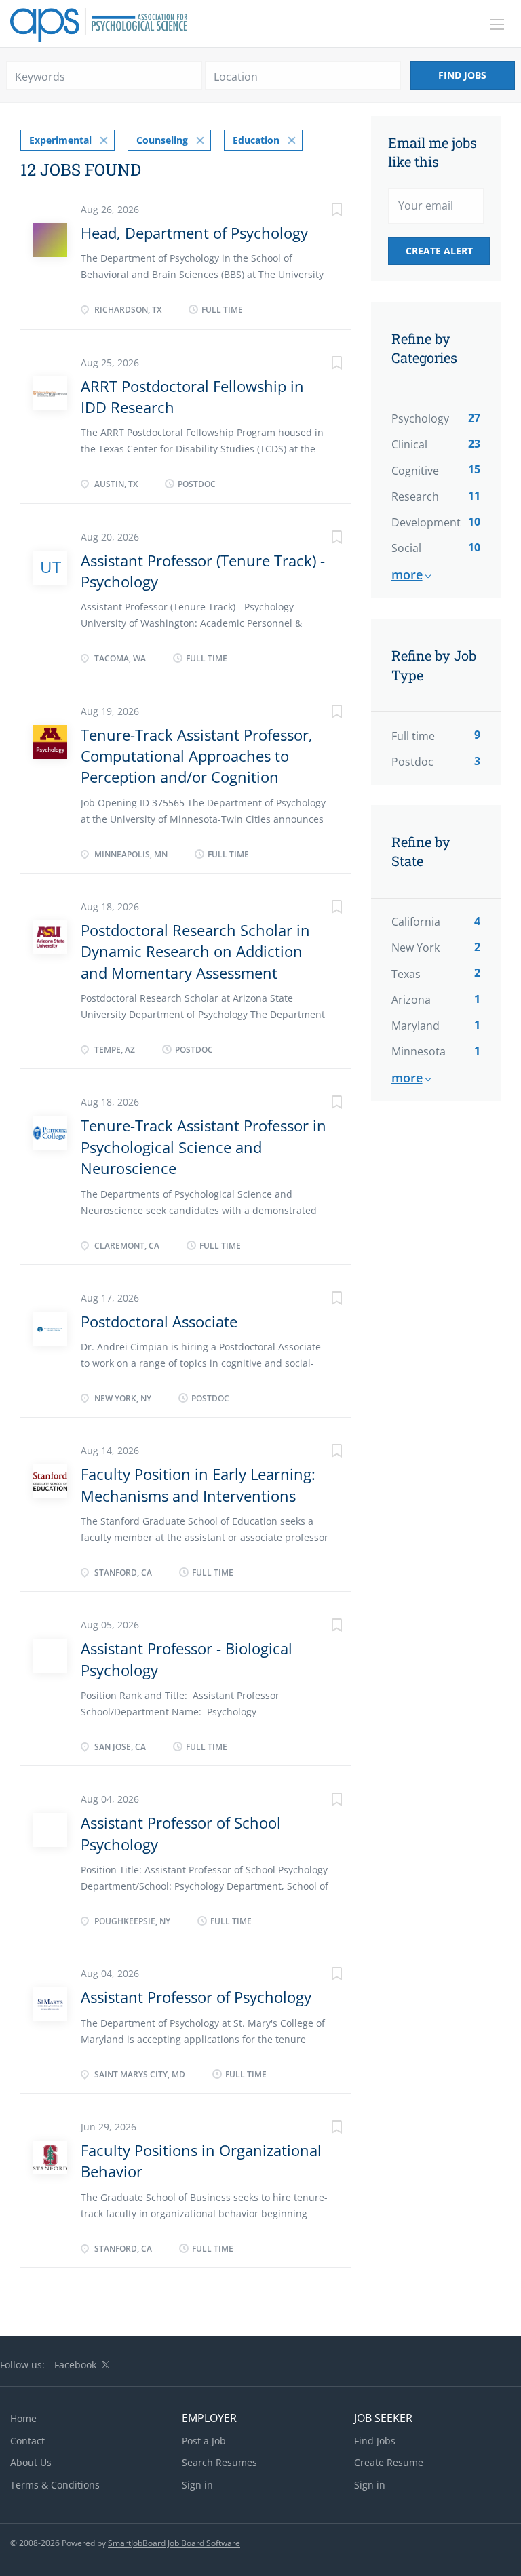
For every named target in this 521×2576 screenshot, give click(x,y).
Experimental (60, 140)
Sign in (197, 2485)
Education (256, 140)
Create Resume (389, 2462)
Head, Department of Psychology (194, 233)
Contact (27, 2441)
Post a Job (204, 2441)
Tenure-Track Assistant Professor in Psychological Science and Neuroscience (204, 1147)
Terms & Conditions (55, 2485)
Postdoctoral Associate (159, 1321)
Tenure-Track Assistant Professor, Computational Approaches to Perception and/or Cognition (197, 756)
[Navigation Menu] (497, 24)
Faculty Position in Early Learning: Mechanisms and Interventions (198, 1484)
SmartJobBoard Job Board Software (174, 2543)
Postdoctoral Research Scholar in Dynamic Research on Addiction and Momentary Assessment (195, 951)
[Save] (324, 211)
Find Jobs (462, 75)
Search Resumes (219, 2462)
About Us (31, 2462)
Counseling (162, 140)
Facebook (75, 2365)
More (407, 574)
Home (23, 2418)
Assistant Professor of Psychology (196, 1997)
